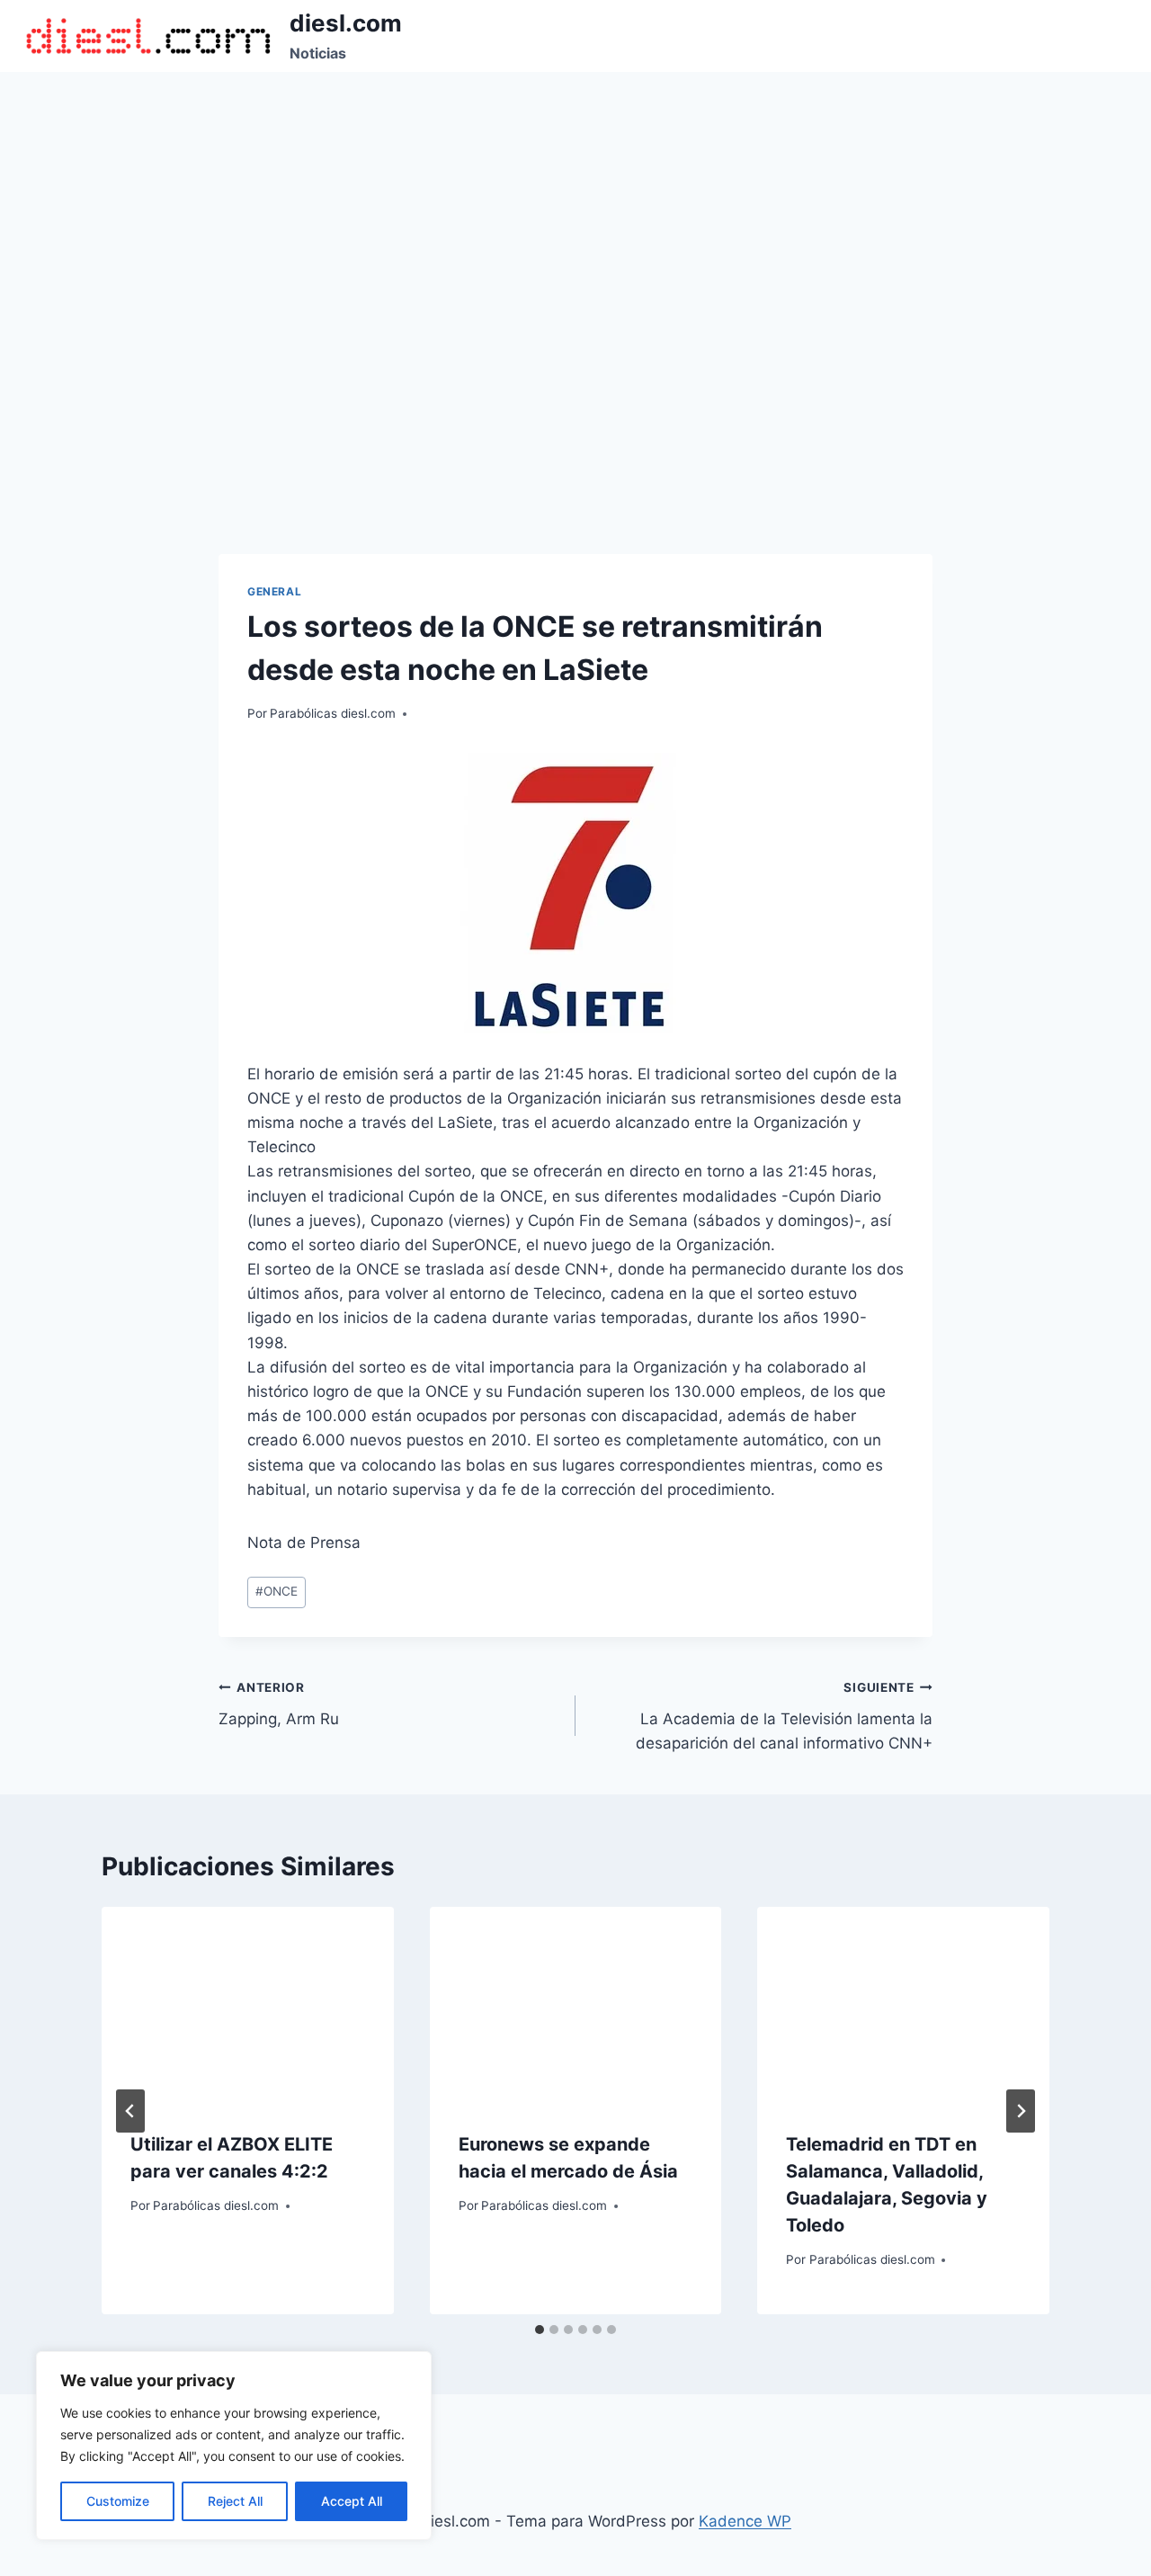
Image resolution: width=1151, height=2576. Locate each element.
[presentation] (248, 2004)
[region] (234, 2446)
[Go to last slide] (130, 2111)
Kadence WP (745, 2521)
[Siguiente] (1021, 2111)
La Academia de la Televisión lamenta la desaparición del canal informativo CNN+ (784, 1716)
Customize (118, 2501)
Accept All (352, 2501)
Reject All (235, 2501)
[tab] (540, 2330)
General (274, 591)
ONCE (277, 1591)
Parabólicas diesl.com (333, 713)
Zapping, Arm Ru (279, 1704)
